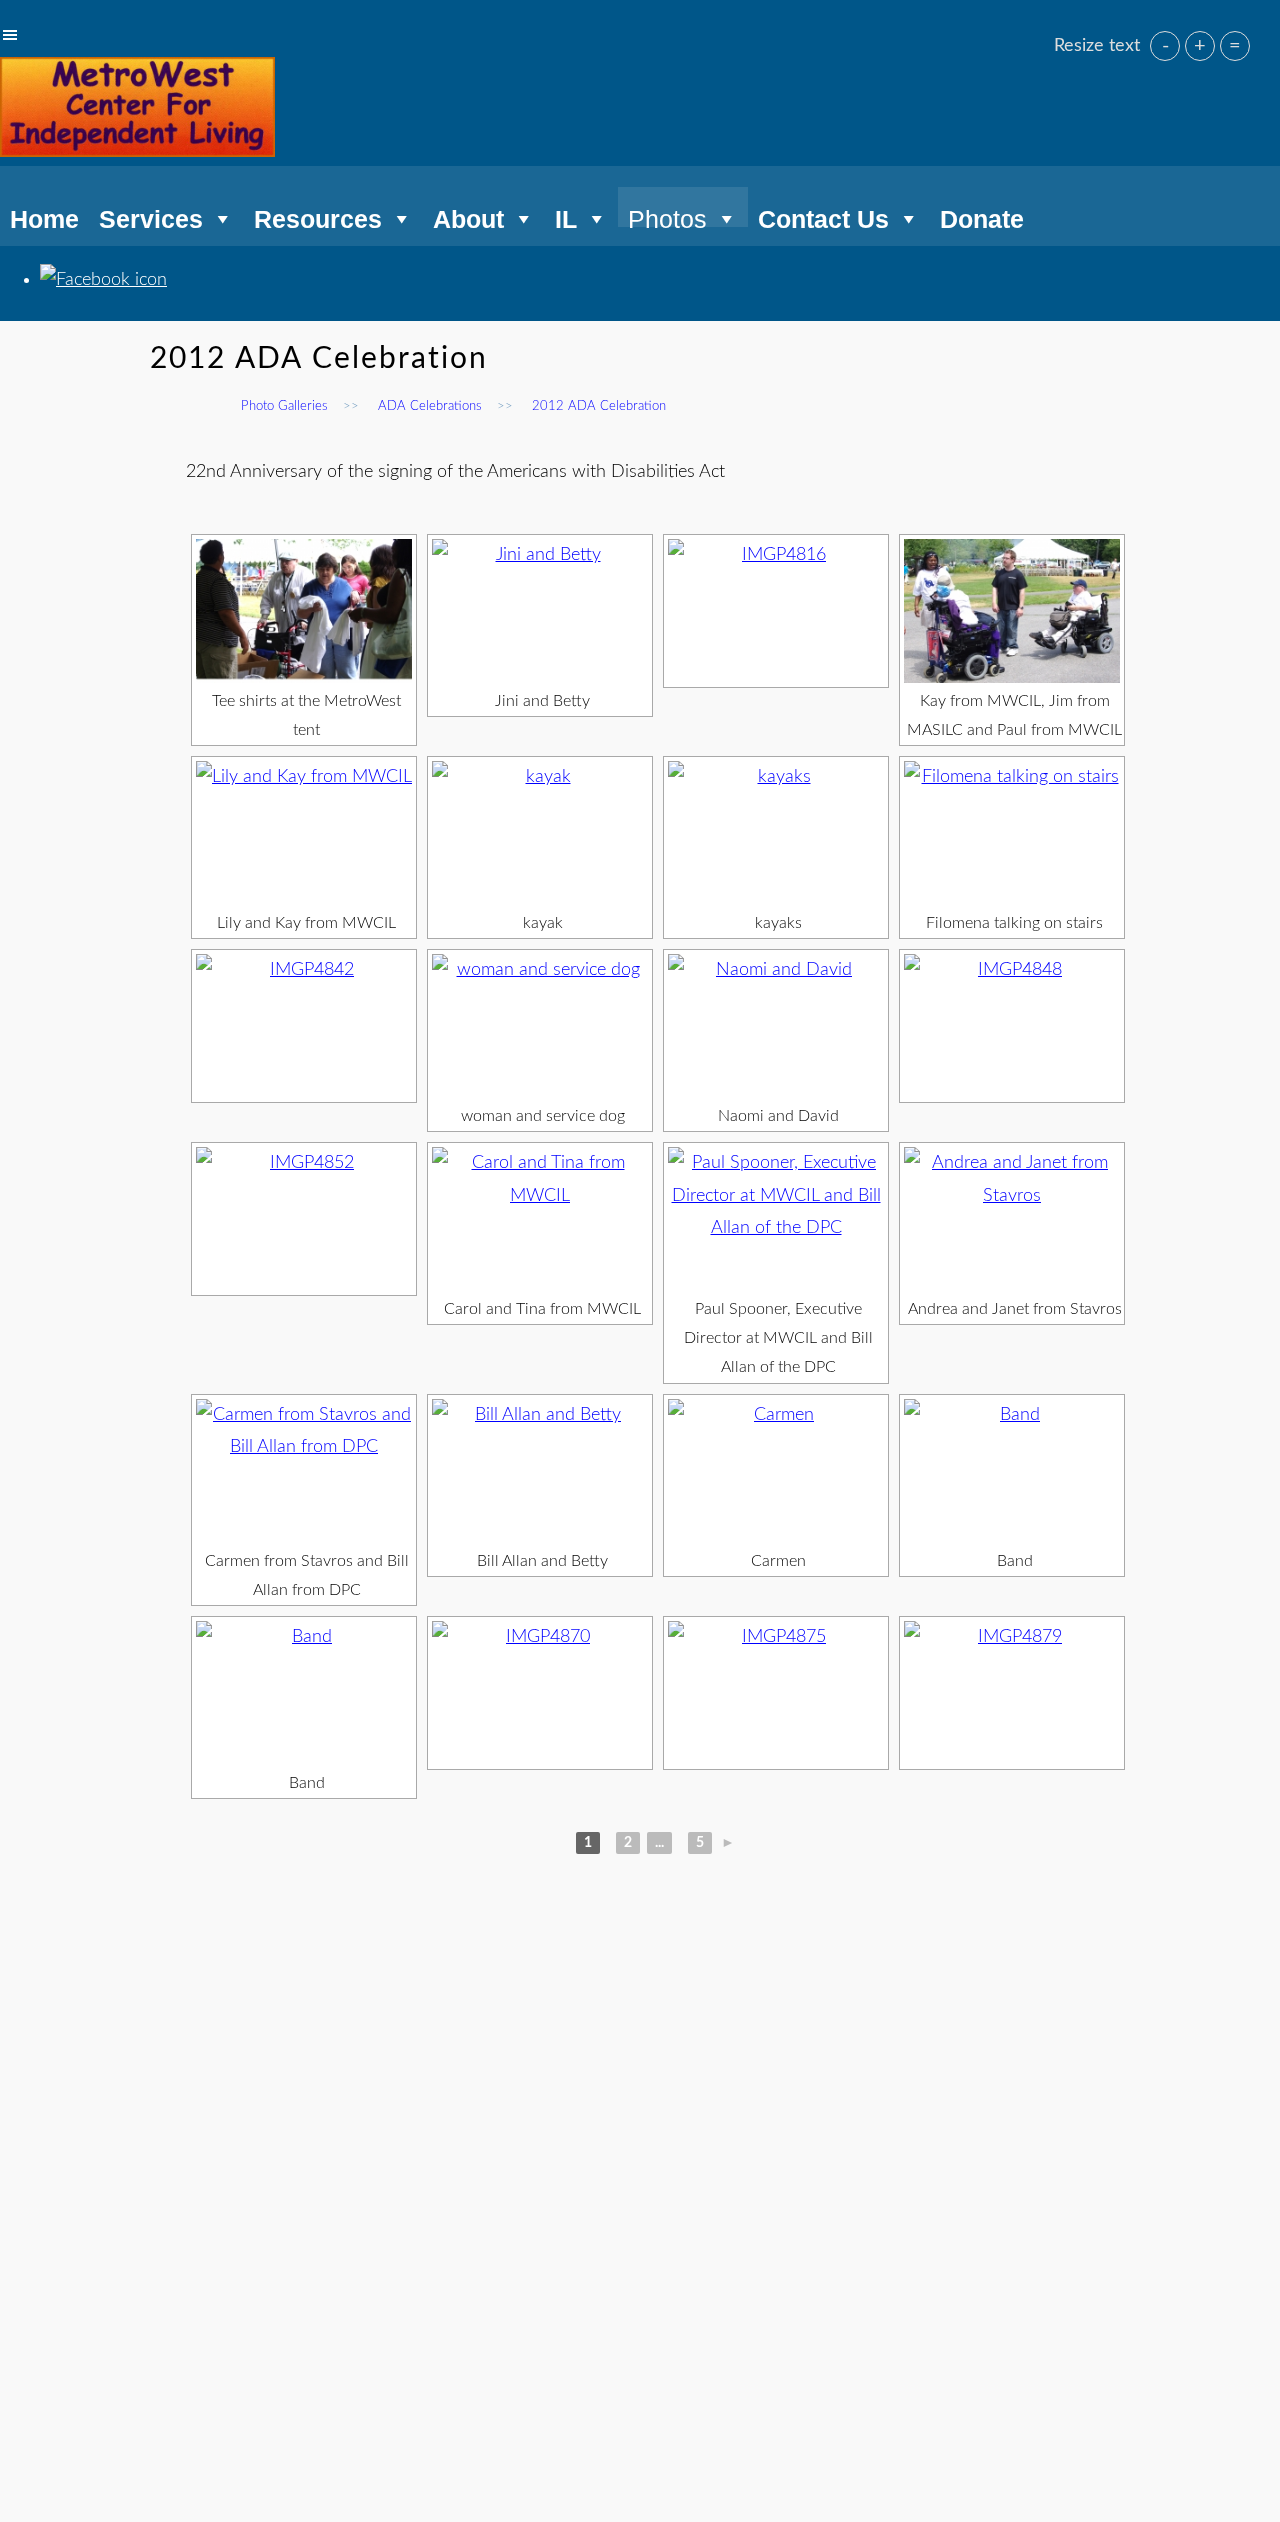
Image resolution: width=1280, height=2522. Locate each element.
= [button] (1235, 46)
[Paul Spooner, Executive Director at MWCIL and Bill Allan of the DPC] (776, 1219)
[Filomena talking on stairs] (1012, 833)
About (468, 216)
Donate (982, 216)
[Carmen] (776, 1471)
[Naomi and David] (776, 1026)
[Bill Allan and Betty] (540, 1471)
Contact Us (823, 216)
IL (566, 216)
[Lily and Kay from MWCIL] (304, 833)
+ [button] (1200, 46)
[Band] (1012, 1471)
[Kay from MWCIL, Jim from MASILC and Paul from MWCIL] (1012, 611)
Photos (667, 216)
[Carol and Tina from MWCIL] (540, 1219)
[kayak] (540, 833)
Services (151, 216)
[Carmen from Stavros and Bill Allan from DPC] (304, 1471)
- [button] (1165, 46)
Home (44, 216)
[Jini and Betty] (540, 611)
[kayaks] (776, 833)
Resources (318, 216)
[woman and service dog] (540, 1026)
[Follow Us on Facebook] (103, 280)
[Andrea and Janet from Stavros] (1012, 1219)
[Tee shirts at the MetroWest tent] (304, 611)
